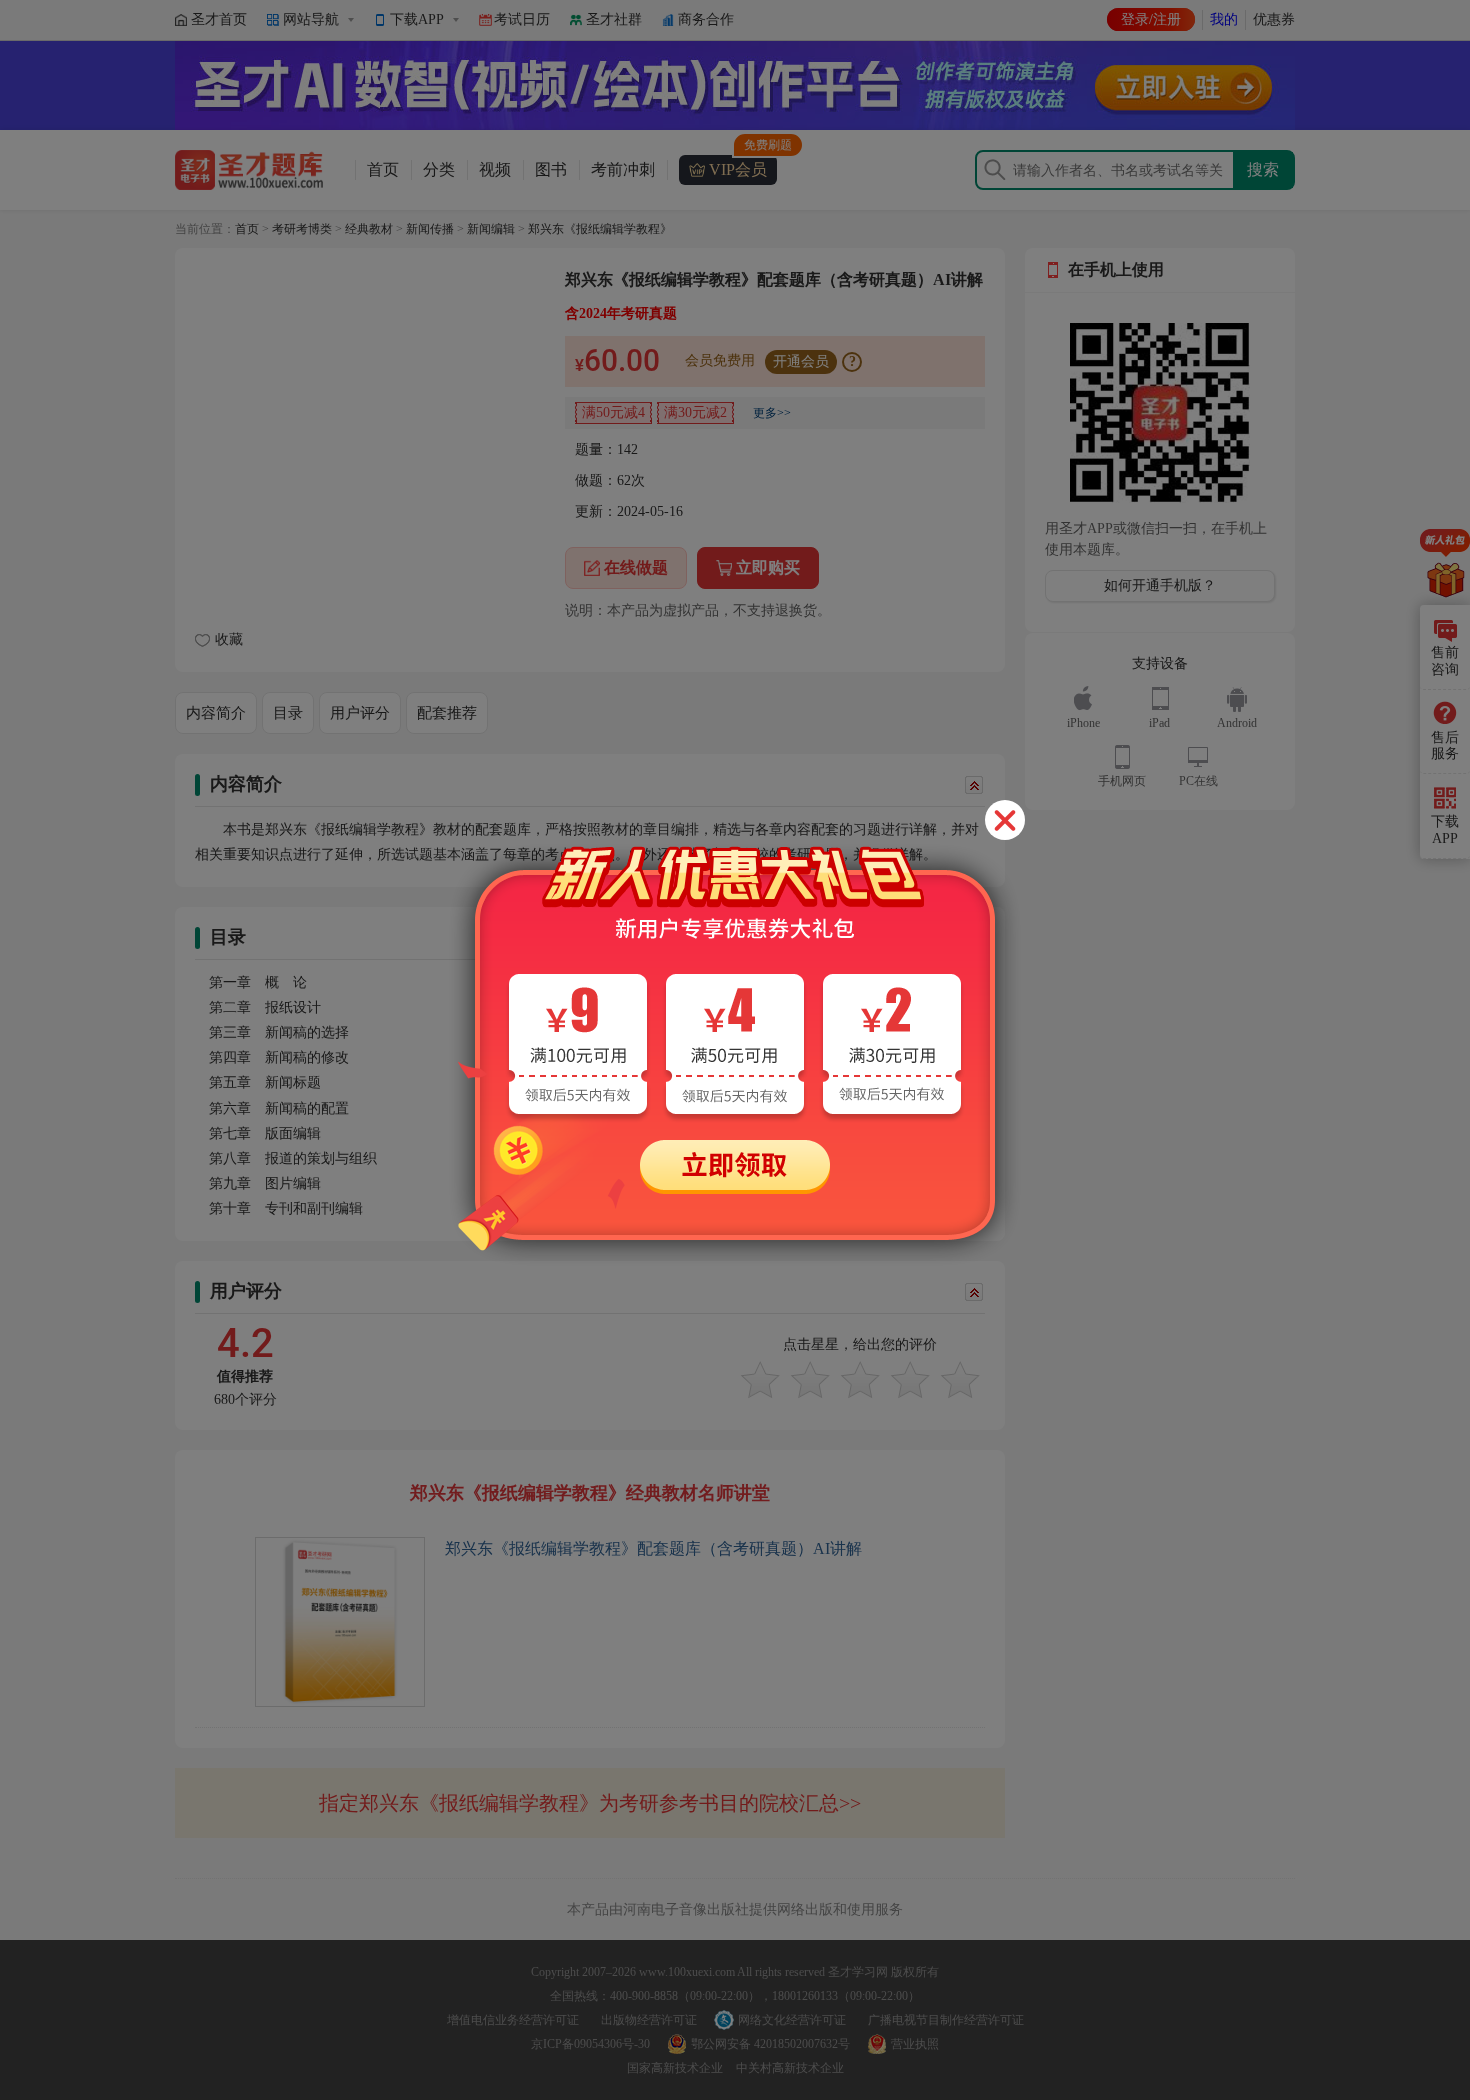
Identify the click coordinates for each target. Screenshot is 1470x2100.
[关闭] (1005, 820)
